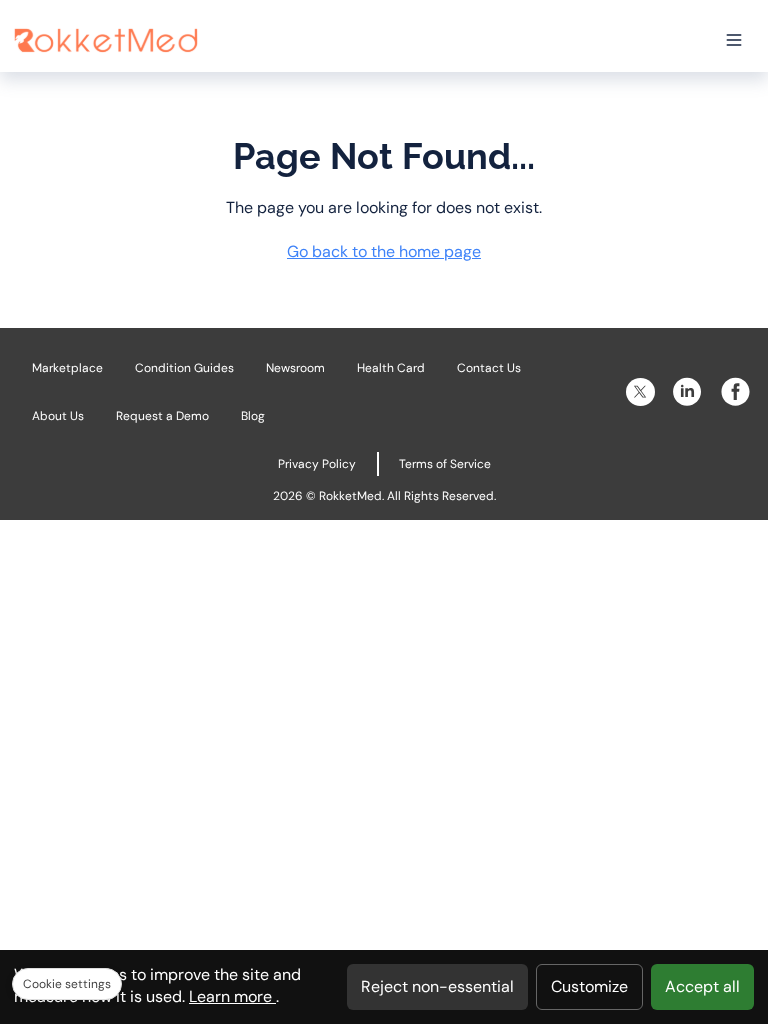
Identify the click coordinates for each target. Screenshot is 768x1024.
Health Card (391, 368)
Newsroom (295, 368)
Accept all (702, 986)
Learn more (232, 996)
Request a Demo (162, 416)
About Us (58, 416)
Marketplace (67, 368)
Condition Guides (184, 368)
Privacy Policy (317, 464)
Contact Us (489, 368)
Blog (253, 416)
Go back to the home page (384, 251)
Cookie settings (67, 984)
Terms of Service (445, 464)
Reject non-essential (437, 986)
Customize (589, 986)
